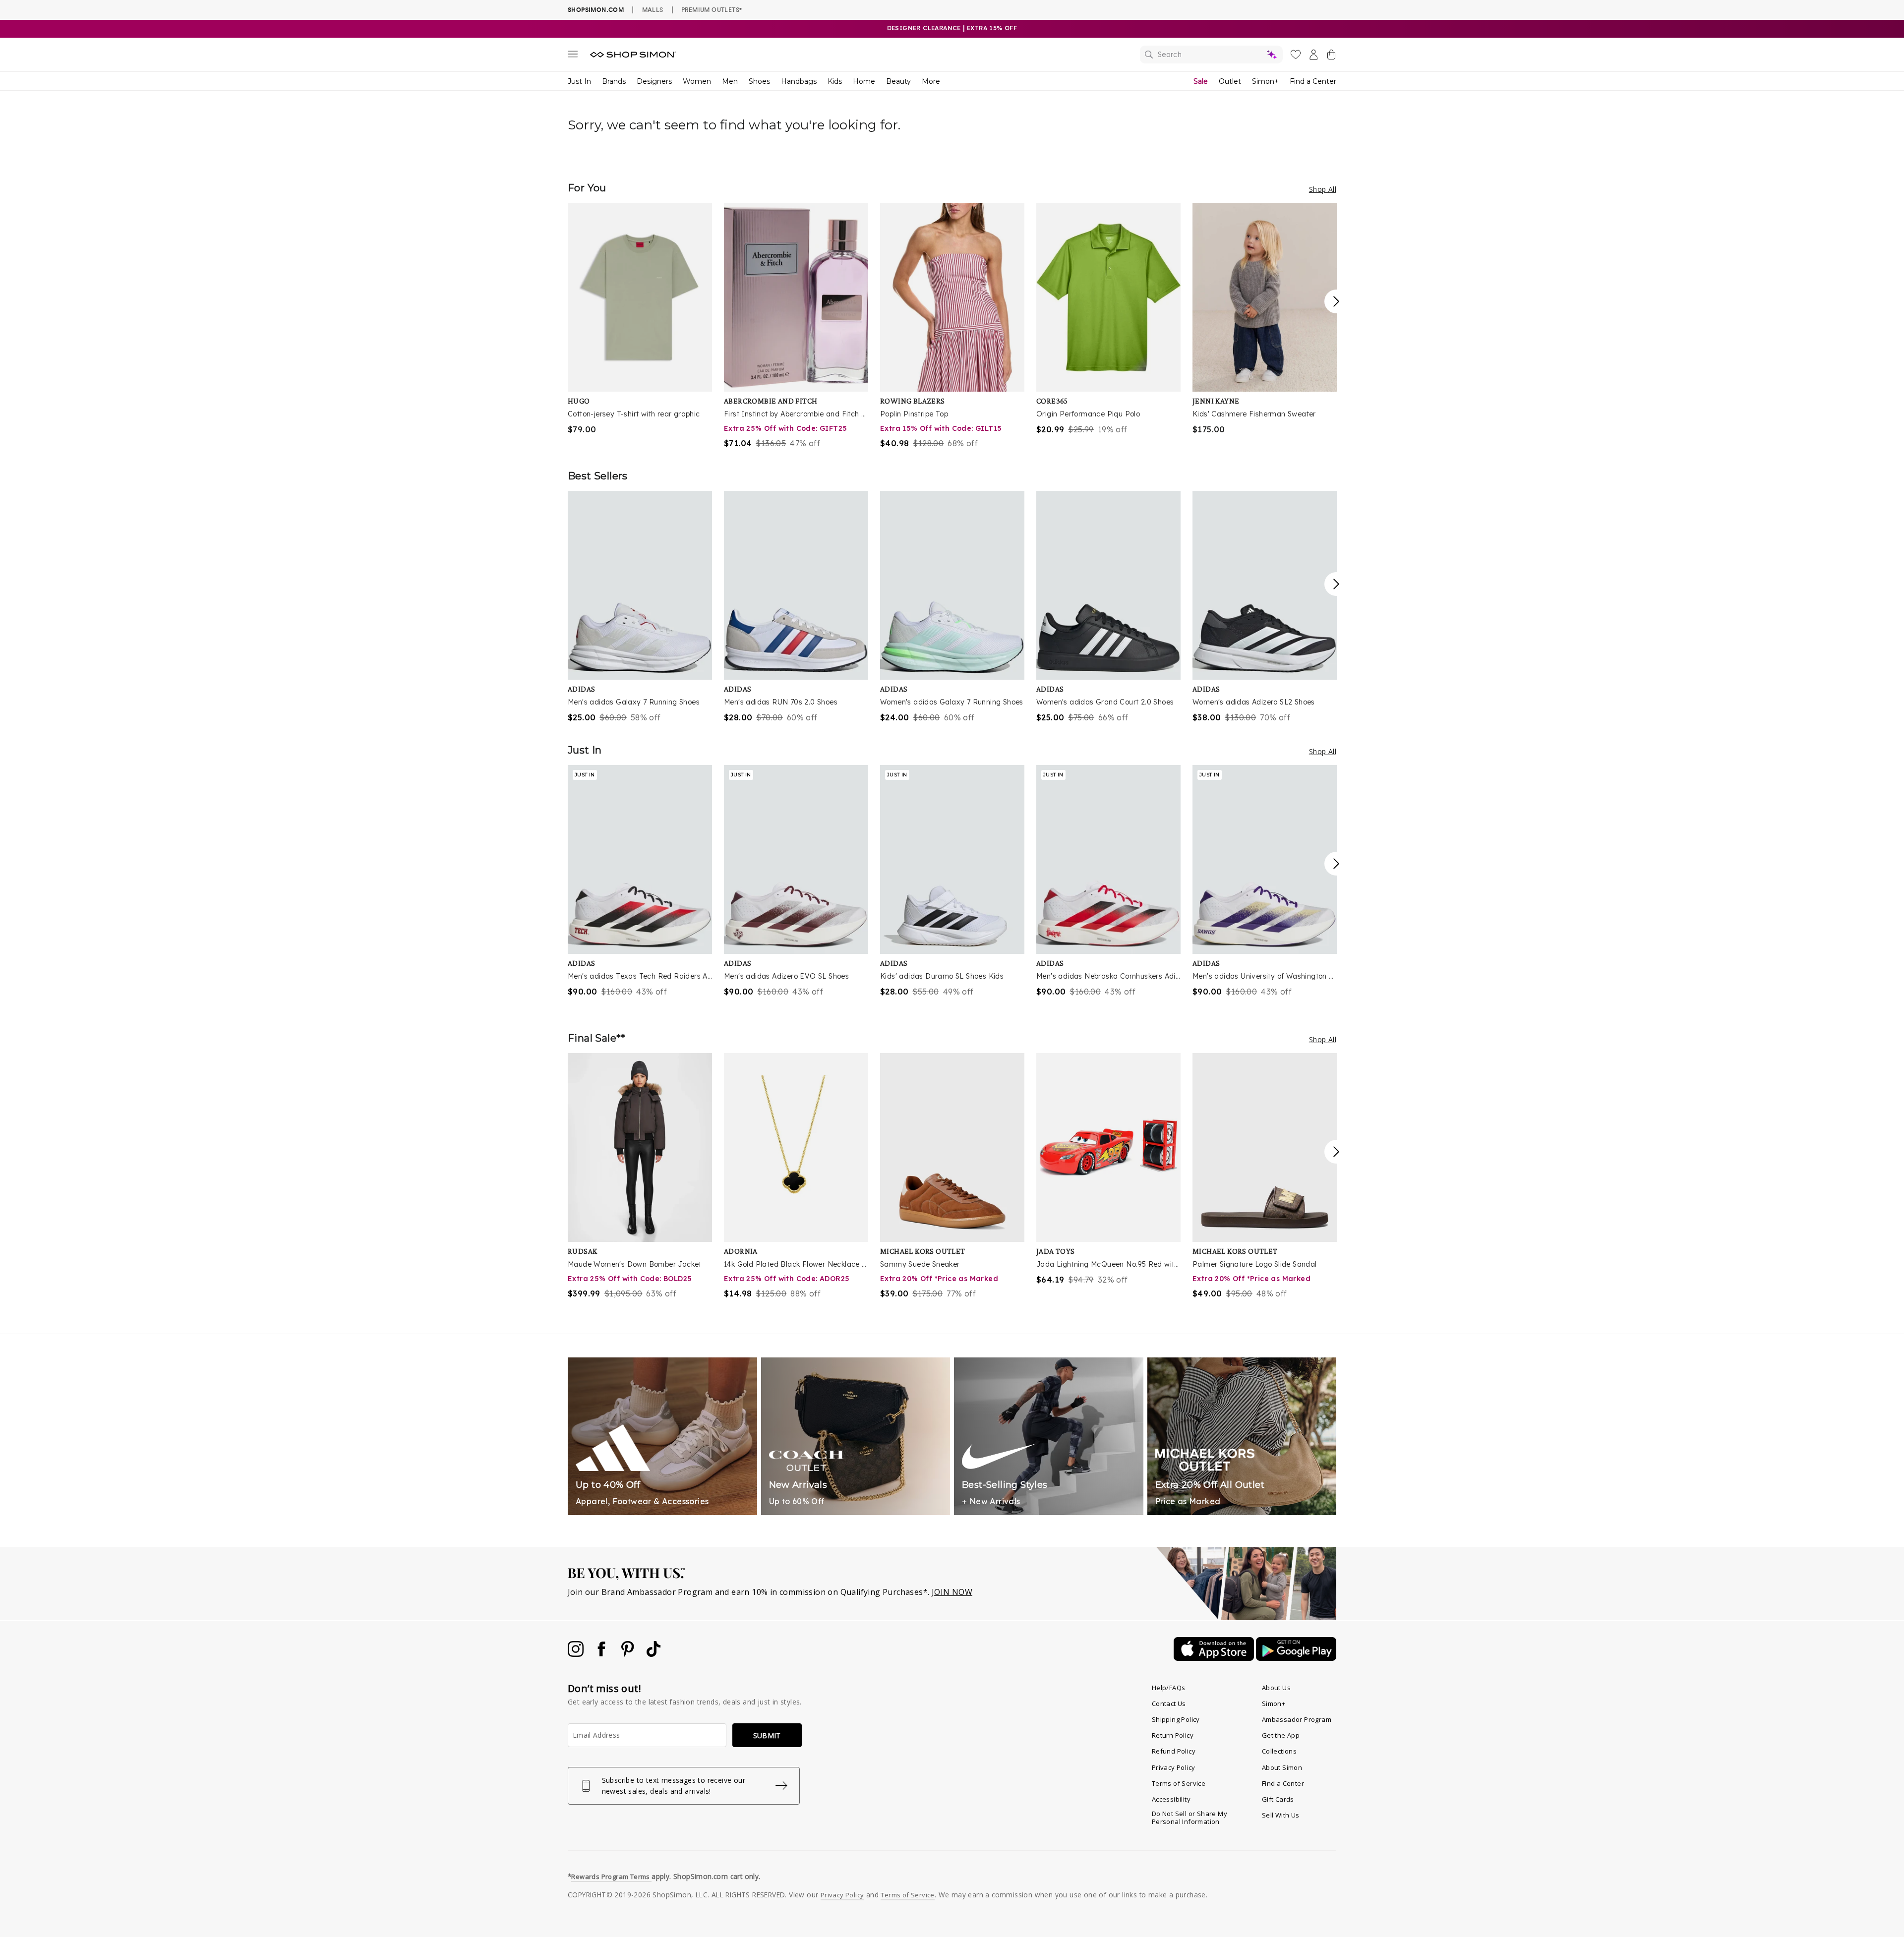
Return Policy (1173, 1735)
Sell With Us (1281, 1815)
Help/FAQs (1169, 1688)
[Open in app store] (1215, 1658)
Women (697, 81)
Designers (654, 81)
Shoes (759, 81)
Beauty (898, 81)
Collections (1279, 1751)
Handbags (799, 81)
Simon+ (1265, 81)
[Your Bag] (1331, 57)
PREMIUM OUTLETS (712, 9)
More (931, 81)
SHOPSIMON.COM (596, 10)
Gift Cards (1278, 1799)
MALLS (653, 9)
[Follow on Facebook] (602, 1654)
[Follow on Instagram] (577, 1654)
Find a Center (1313, 81)
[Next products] (1336, 301)
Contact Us (1169, 1703)
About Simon (1282, 1767)
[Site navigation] (573, 56)
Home (864, 81)
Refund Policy (1174, 1751)
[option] (640, 319)
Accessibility (1171, 1799)
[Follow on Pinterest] (629, 1654)
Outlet (1230, 81)
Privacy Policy (1174, 1767)
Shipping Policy (1176, 1719)
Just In (579, 81)
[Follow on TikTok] (654, 1654)
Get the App (1281, 1735)
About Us (1276, 1688)
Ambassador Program (1297, 1719)
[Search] (1211, 55)
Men (730, 81)
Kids (835, 81)
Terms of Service (1179, 1783)
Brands (614, 81)
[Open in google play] (1296, 1658)
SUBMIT (767, 1735)
